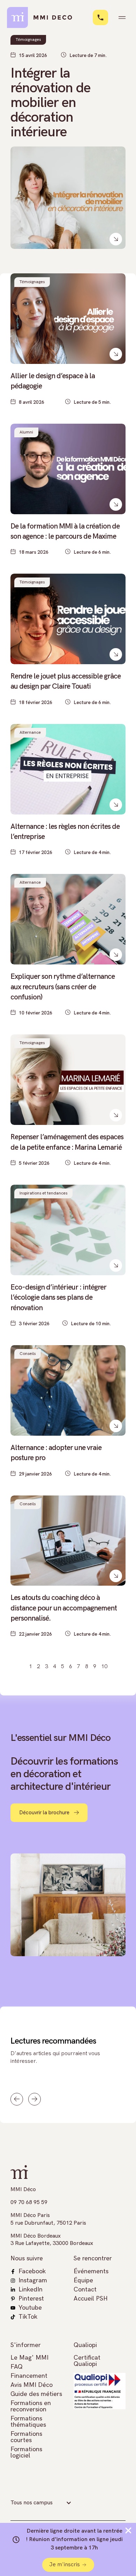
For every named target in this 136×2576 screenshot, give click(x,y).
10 (104, 1667)
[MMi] (44, 17)
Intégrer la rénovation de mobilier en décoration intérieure (50, 103)
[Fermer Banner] (128, 2531)
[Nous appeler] (100, 17)
